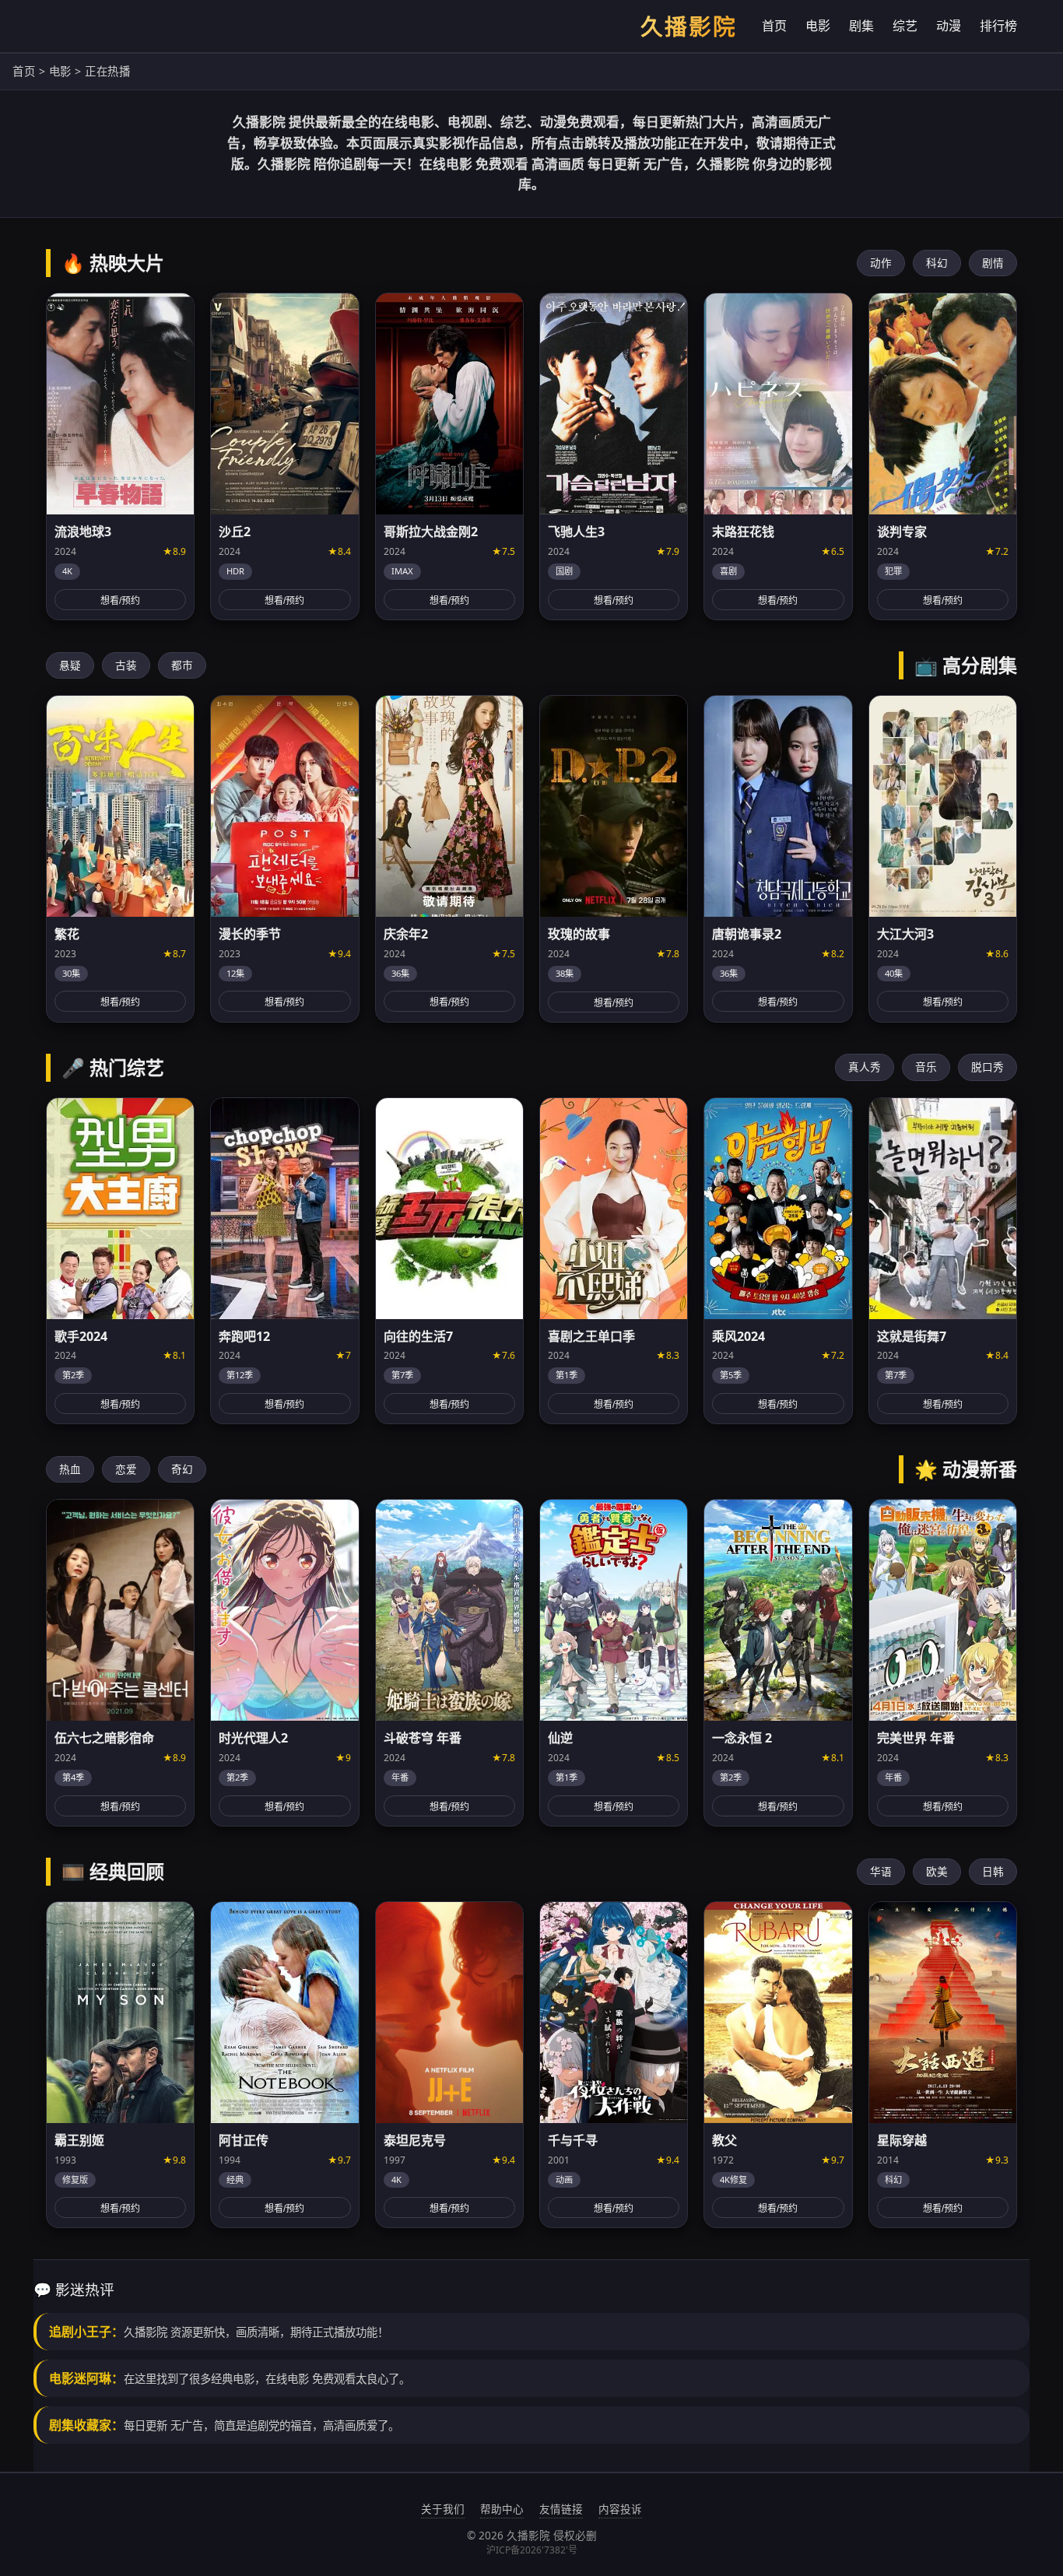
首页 (774, 26)
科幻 (937, 263)
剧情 (993, 263)
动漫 (949, 26)
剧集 (861, 26)
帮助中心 (502, 2509)
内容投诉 (620, 2509)
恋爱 (126, 1469)
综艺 (905, 26)
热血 (70, 1469)
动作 (881, 263)
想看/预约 (120, 601)
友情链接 (561, 2509)
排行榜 (998, 26)
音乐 (926, 1067)
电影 (818, 26)
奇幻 (182, 1469)
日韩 (993, 1871)
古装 (126, 665)
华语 (881, 1871)
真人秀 (865, 1067)
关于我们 (443, 2509)
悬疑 (70, 665)
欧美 (937, 1871)
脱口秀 (988, 1067)
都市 (182, 665)
